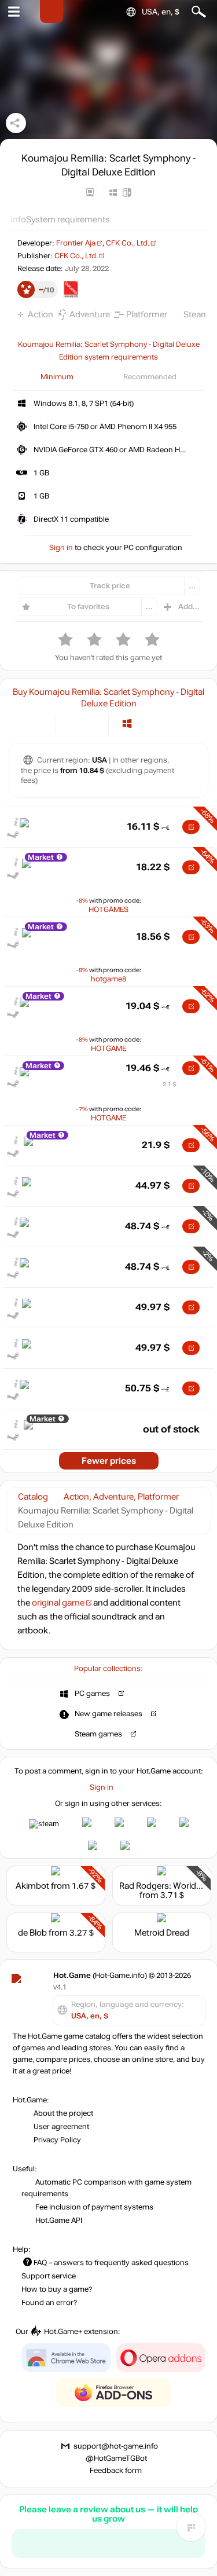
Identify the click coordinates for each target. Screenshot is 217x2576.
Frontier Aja (76, 243)
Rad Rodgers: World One (167, 1886)
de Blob (32, 1933)
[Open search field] (199, 12)
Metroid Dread (162, 1933)
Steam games (98, 1734)
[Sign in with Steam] (44, 1824)
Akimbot (32, 1886)
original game (58, 1603)
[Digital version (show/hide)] (73, 723)
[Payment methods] (37, 723)
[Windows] (127, 723)
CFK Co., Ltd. (128, 243)
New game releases (108, 1714)
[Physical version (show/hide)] (92, 723)
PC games (92, 1694)
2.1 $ (170, 1084)
